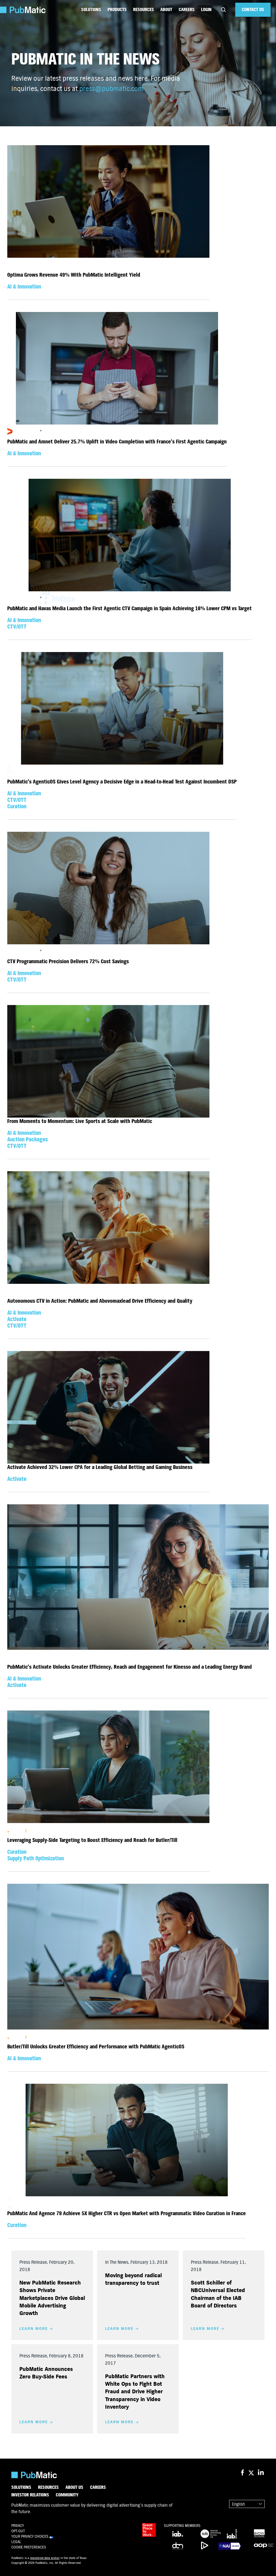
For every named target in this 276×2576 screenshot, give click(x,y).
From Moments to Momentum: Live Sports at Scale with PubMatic (80, 1121)
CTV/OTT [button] (17, 627)
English (238, 2504)
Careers (187, 10)
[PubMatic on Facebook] (242, 2473)
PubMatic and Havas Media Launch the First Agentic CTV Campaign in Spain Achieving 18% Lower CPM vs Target (130, 608)
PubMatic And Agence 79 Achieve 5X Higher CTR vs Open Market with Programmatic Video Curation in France (127, 2213)
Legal (16, 2542)
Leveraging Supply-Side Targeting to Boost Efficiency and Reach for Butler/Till (92, 1840)
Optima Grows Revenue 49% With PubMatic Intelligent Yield (74, 275)
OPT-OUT (18, 2531)
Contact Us (253, 10)
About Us (74, 2487)
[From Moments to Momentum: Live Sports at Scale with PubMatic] (108, 1061)
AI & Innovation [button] (24, 287)
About (166, 10)
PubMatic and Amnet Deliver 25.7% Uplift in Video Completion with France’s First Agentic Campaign (117, 442)
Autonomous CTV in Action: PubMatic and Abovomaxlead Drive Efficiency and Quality (100, 1301)
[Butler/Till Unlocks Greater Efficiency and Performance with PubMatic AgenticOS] (138, 1957)
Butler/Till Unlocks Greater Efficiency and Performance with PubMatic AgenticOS (96, 2047)
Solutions (91, 10)
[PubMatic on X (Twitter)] (252, 2473)
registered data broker (45, 2558)
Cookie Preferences (29, 2547)
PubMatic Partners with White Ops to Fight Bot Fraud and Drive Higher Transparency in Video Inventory (135, 2392)
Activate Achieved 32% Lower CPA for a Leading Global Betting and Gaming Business (100, 1467)
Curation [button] (17, 807)
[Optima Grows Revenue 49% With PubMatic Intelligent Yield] (108, 201)
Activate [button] (17, 1319)
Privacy (18, 2526)
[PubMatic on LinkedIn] (261, 2473)
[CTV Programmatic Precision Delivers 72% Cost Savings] (108, 888)
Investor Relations (30, 2495)
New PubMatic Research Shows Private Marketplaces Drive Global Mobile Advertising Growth (52, 2298)
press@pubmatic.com (111, 89)
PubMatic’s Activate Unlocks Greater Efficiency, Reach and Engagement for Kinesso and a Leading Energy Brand (130, 1667)
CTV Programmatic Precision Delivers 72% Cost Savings (68, 961)
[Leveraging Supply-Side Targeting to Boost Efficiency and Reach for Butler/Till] (108, 1767)
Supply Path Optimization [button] (36, 1859)
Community (67, 2495)
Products (117, 10)
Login (206, 10)
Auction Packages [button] (28, 1140)
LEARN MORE (34, 2329)
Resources (144, 10)
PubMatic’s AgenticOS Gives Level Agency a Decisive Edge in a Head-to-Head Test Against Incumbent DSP (122, 782)
